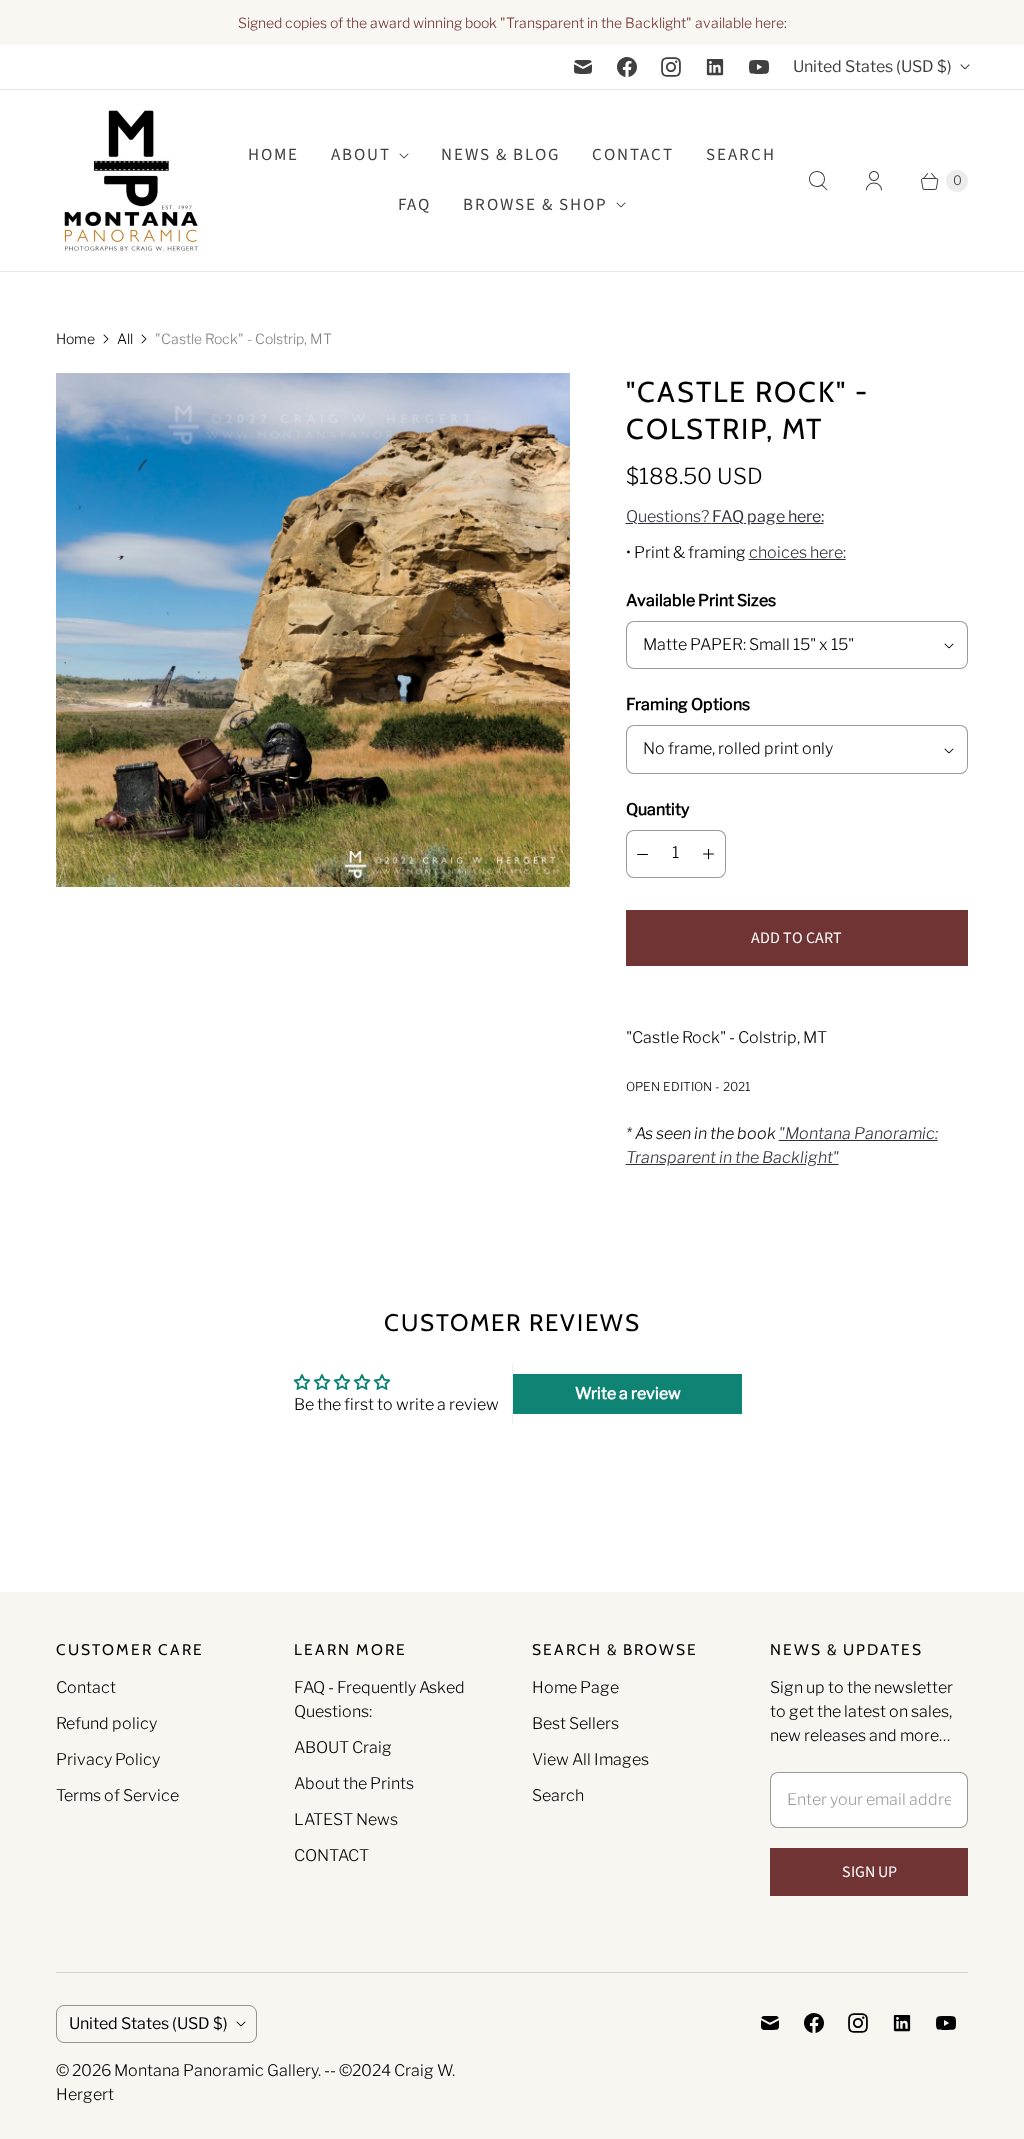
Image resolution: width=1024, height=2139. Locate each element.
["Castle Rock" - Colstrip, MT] (313, 630)
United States (872, 66)
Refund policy (106, 1723)
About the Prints (354, 1783)
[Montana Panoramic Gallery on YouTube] (759, 67)
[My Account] (874, 181)
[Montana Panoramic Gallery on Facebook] (627, 67)
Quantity (657, 809)
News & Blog (500, 155)
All (125, 338)
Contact (633, 155)
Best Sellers (575, 1723)
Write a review (628, 1393)
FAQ (414, 205)
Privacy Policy (108, 1759)
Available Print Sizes (701, 600)
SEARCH (741, 155)
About (361, 155)
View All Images (590, 1759)
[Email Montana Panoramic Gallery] (583, 67)
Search (558, 1795)
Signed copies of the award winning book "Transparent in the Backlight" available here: (512, 22)
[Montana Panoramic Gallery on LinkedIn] (715, 67)
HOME (273, 155)
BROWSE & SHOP (535, 205)
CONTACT (331, 1855)
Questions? (725, 516)
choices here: (797, 552)
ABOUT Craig (343, 1747)
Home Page (575, 1687)
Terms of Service (117, 1795)
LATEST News (346, 1819)
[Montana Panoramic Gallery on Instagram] (671, 67)
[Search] (818, 181)
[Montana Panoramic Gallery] (131, 180)
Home (75, 338)
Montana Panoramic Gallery (216, 2070)
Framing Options (688, 704)
